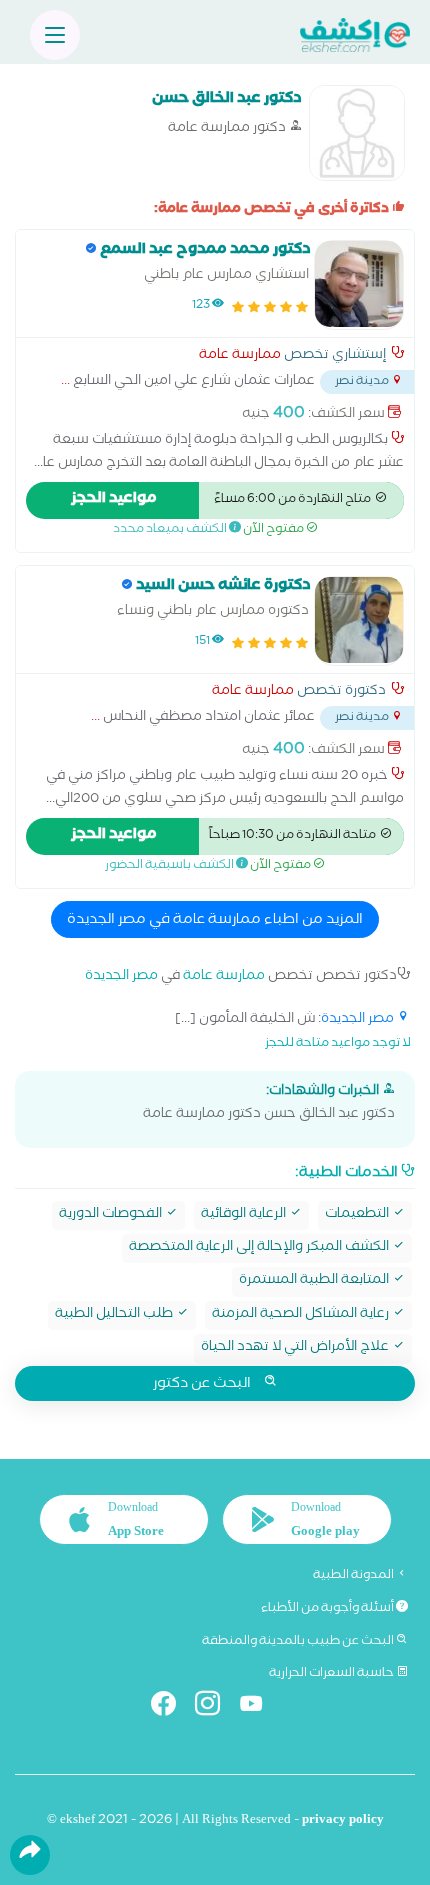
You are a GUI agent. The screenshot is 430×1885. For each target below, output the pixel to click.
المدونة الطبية (354, 1576)
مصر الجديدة (121, 977)
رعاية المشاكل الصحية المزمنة (302, 1315)
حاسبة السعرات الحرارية (332, 1674)
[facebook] (171, 1707)
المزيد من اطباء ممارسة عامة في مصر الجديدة (215, 921)
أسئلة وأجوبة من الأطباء (328, 1609)
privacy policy (343, 1821)
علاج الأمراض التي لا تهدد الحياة (296, 1348)
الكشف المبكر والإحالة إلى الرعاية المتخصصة (260, 1248)
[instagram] (215, 1707)
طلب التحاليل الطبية (115, 1315)
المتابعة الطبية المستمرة (315, 1281)
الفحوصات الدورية (112, 1215)
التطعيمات (358, 1215)
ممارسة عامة (240, 357)
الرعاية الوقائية (245, 1215)
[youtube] (259, 1707)
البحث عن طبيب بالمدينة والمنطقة (299, 1642)
